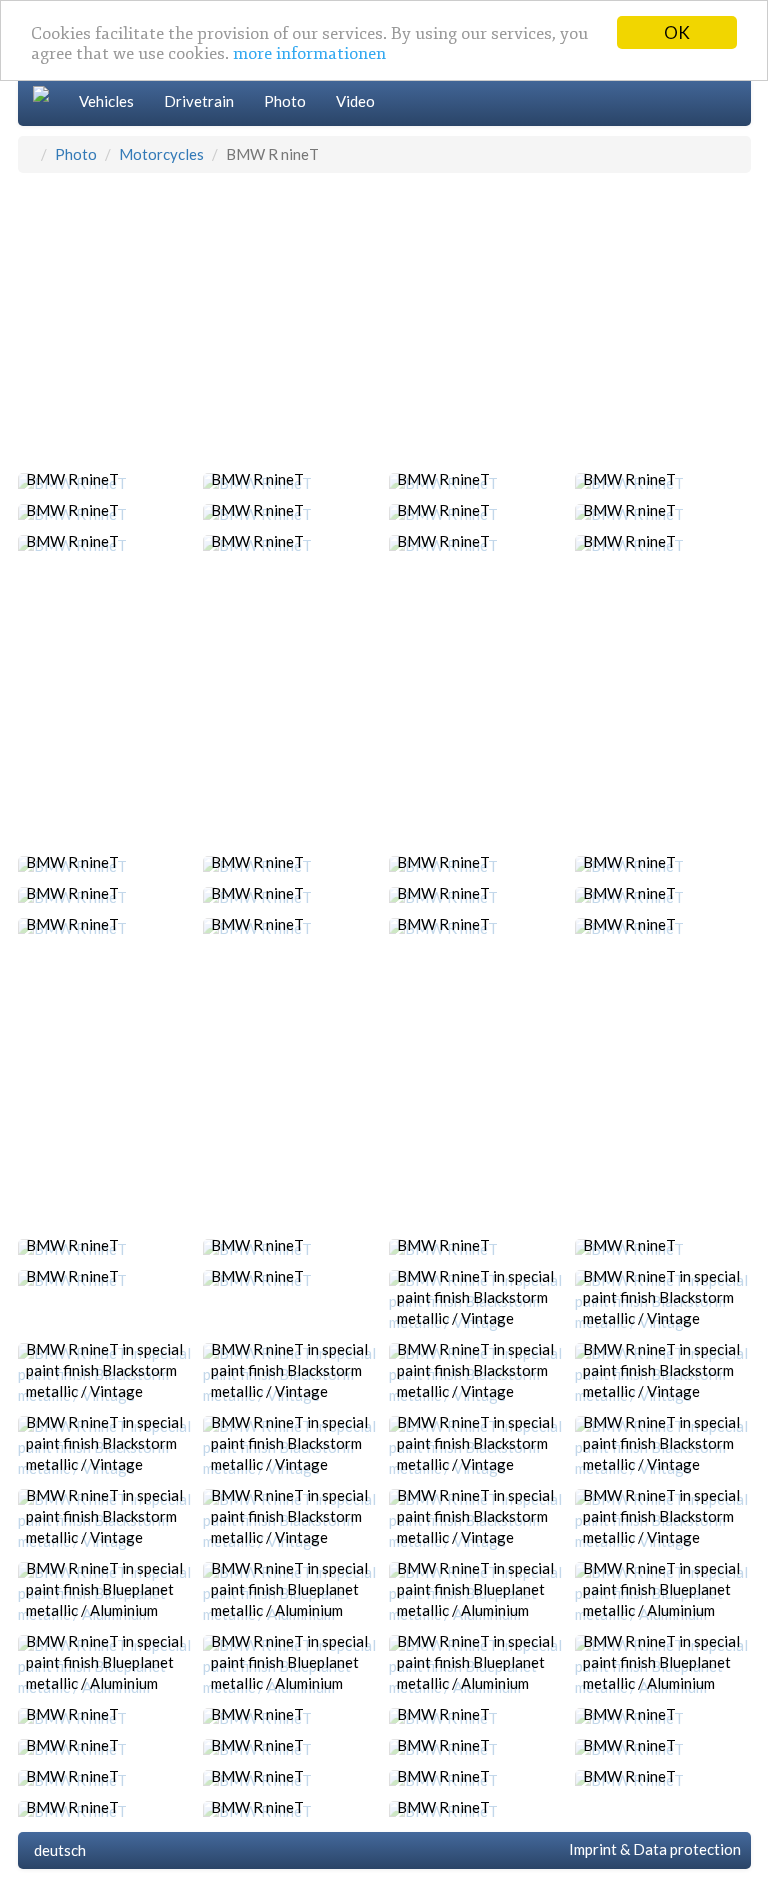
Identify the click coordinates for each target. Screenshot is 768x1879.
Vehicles (106, 101)
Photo (285, 101)
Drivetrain (199, 101)
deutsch (57, 1850)
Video (355, 101)
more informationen (309, 53)
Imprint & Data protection (652, 1849)
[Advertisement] (384, 323)
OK (677, 32)
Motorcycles (161, 154)
